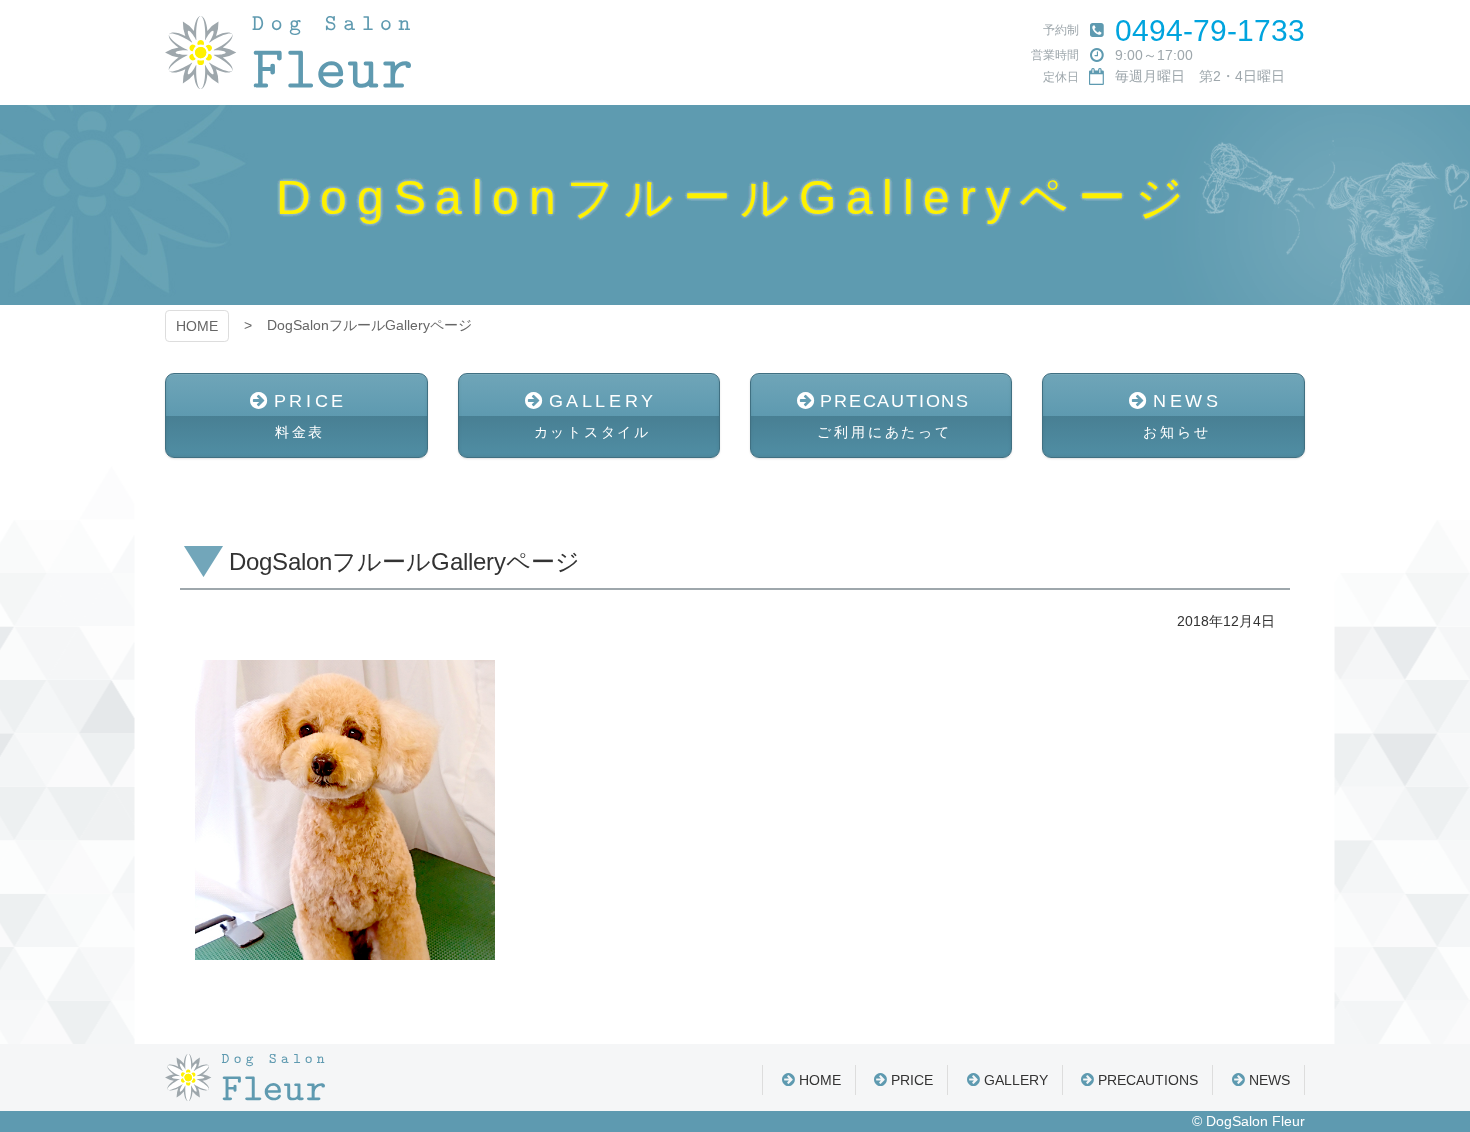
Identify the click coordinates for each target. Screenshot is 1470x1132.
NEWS (1182, 415)
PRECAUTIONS (893, 415)
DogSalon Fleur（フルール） (288, 52)
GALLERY (595, 415)
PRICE (310, 415)
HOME (197, 326)
